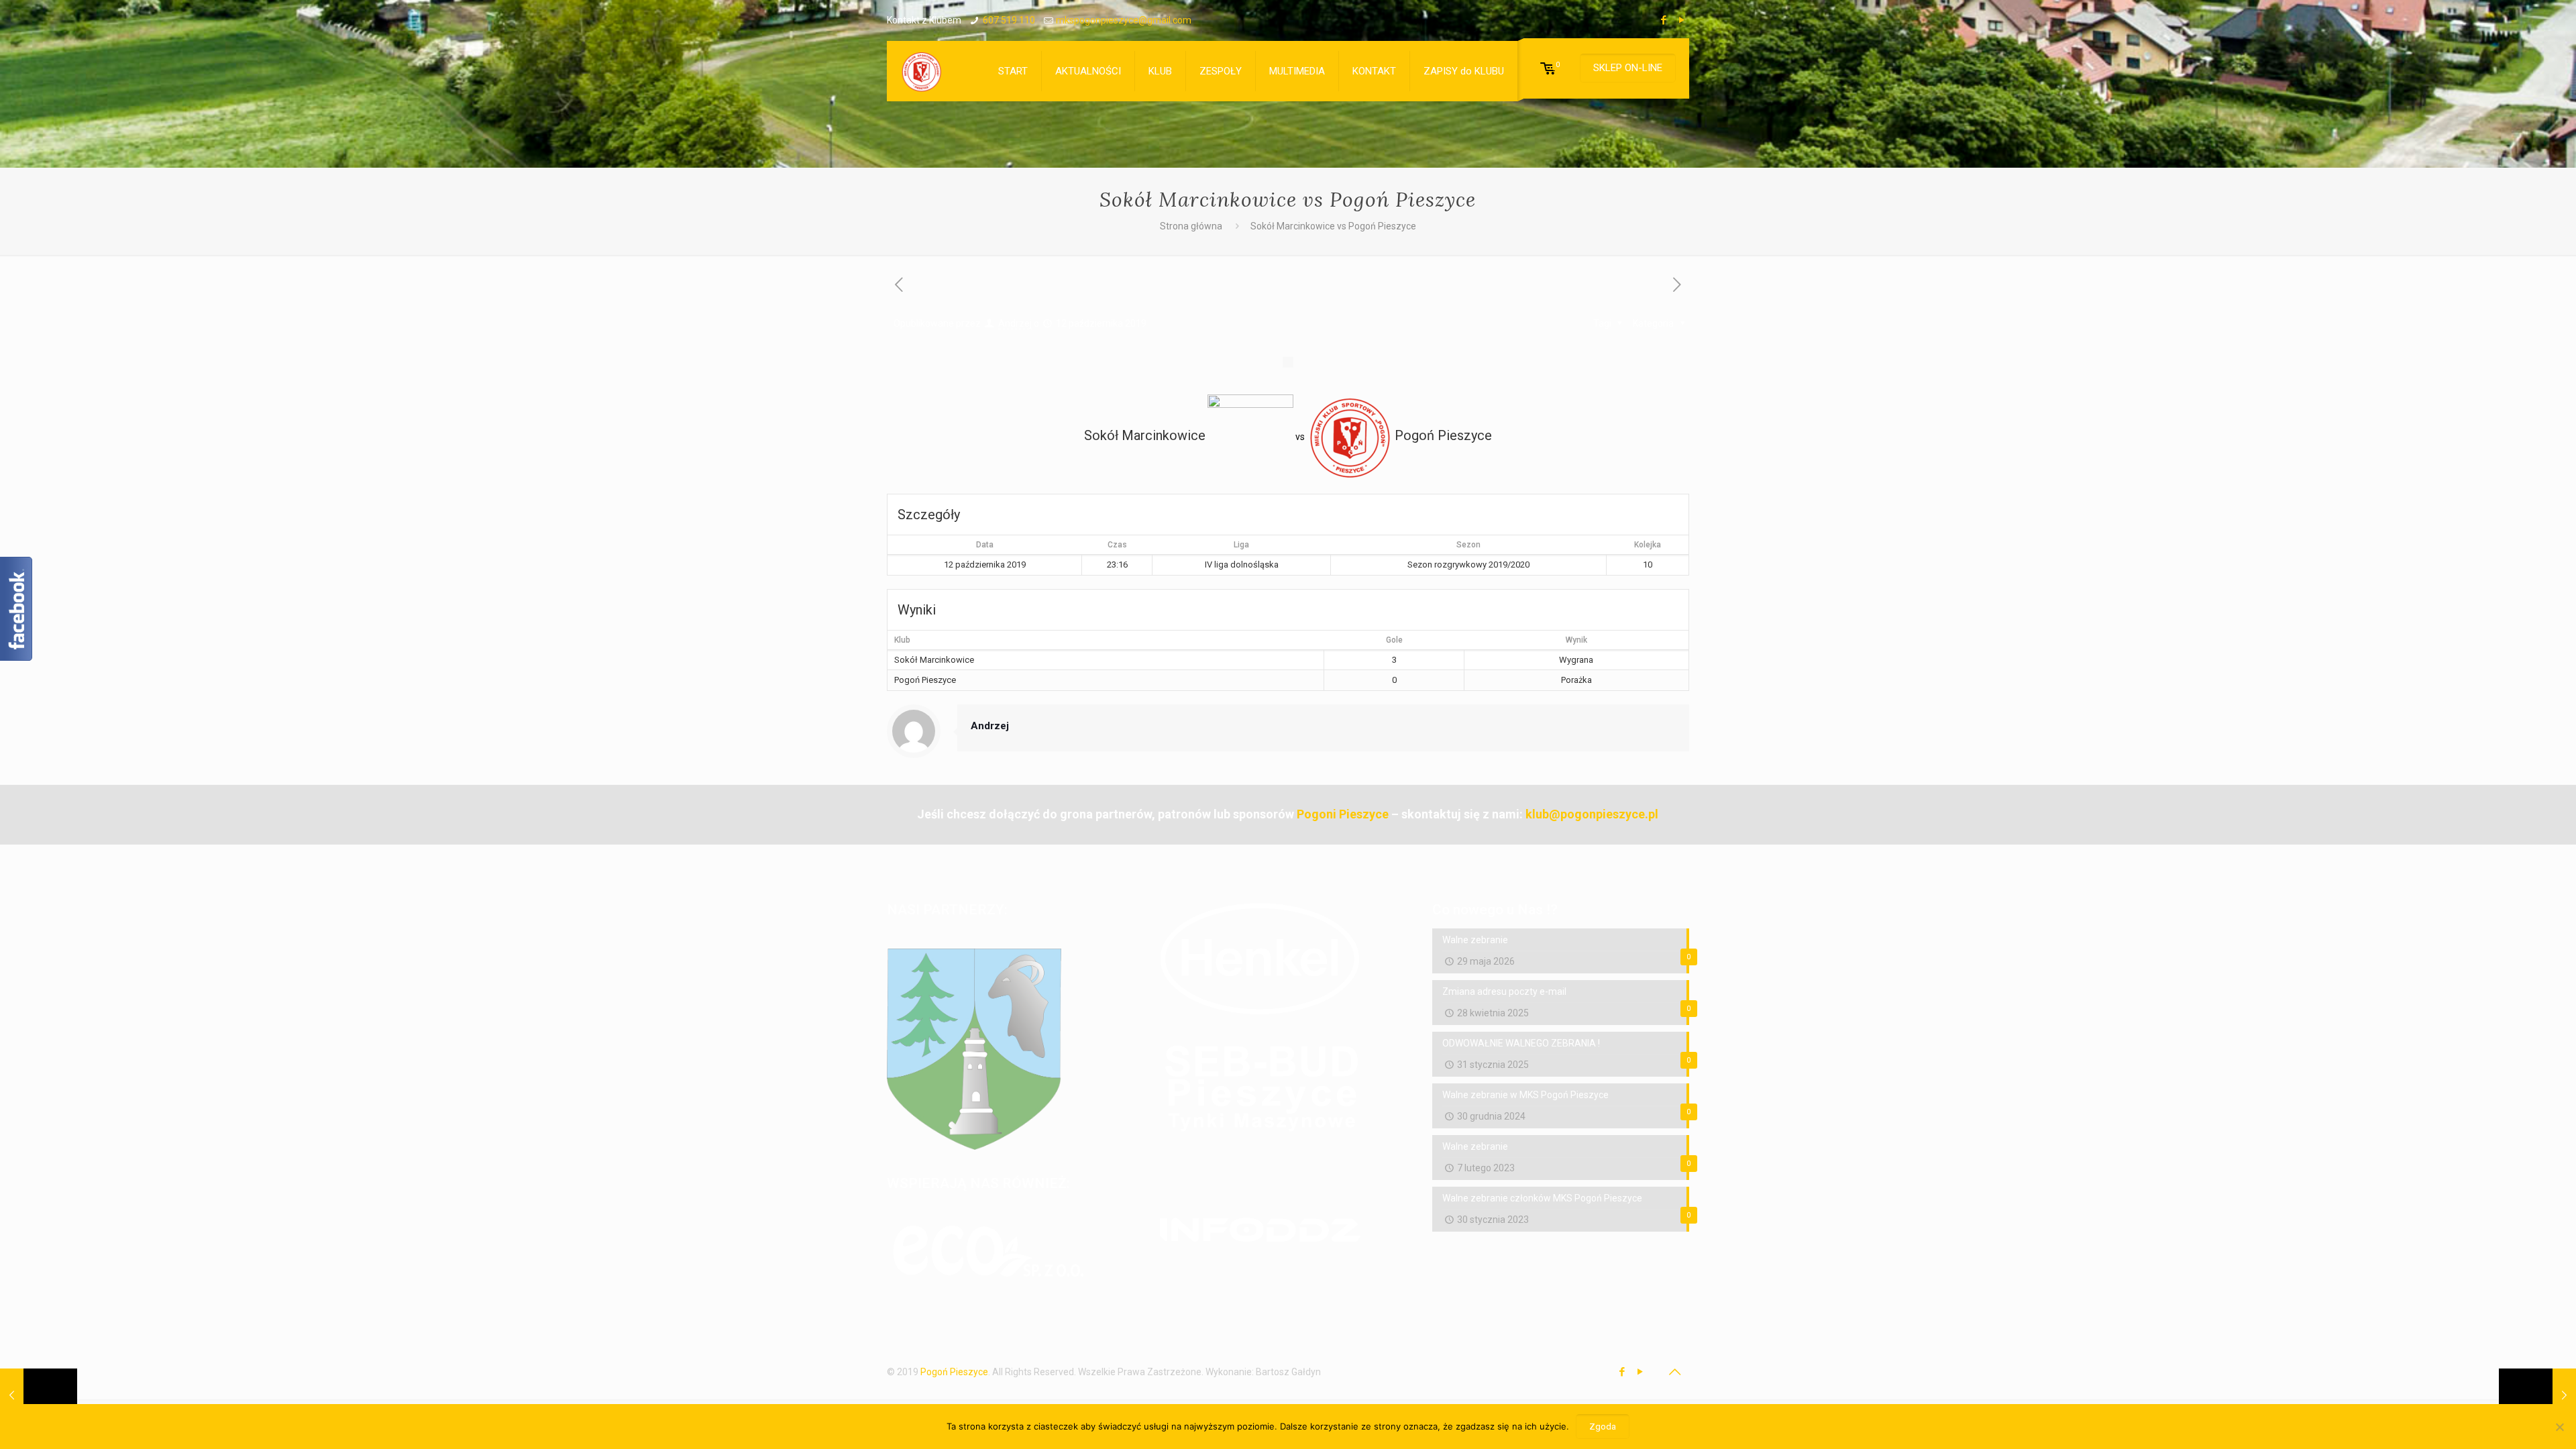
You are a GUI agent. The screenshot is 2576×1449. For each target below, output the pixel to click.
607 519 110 (1009, 20)
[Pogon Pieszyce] (921, 71)
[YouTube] (1682, 20)
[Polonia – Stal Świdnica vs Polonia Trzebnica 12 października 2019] (39, 1395)
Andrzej (1015, 323)
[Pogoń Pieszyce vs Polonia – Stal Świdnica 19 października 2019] (2537, 1395)
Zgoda (1603, 1427)
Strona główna (1191, 226)
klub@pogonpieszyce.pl (1592, 814)
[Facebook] (1664, 20)
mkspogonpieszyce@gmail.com (1124, 20)
